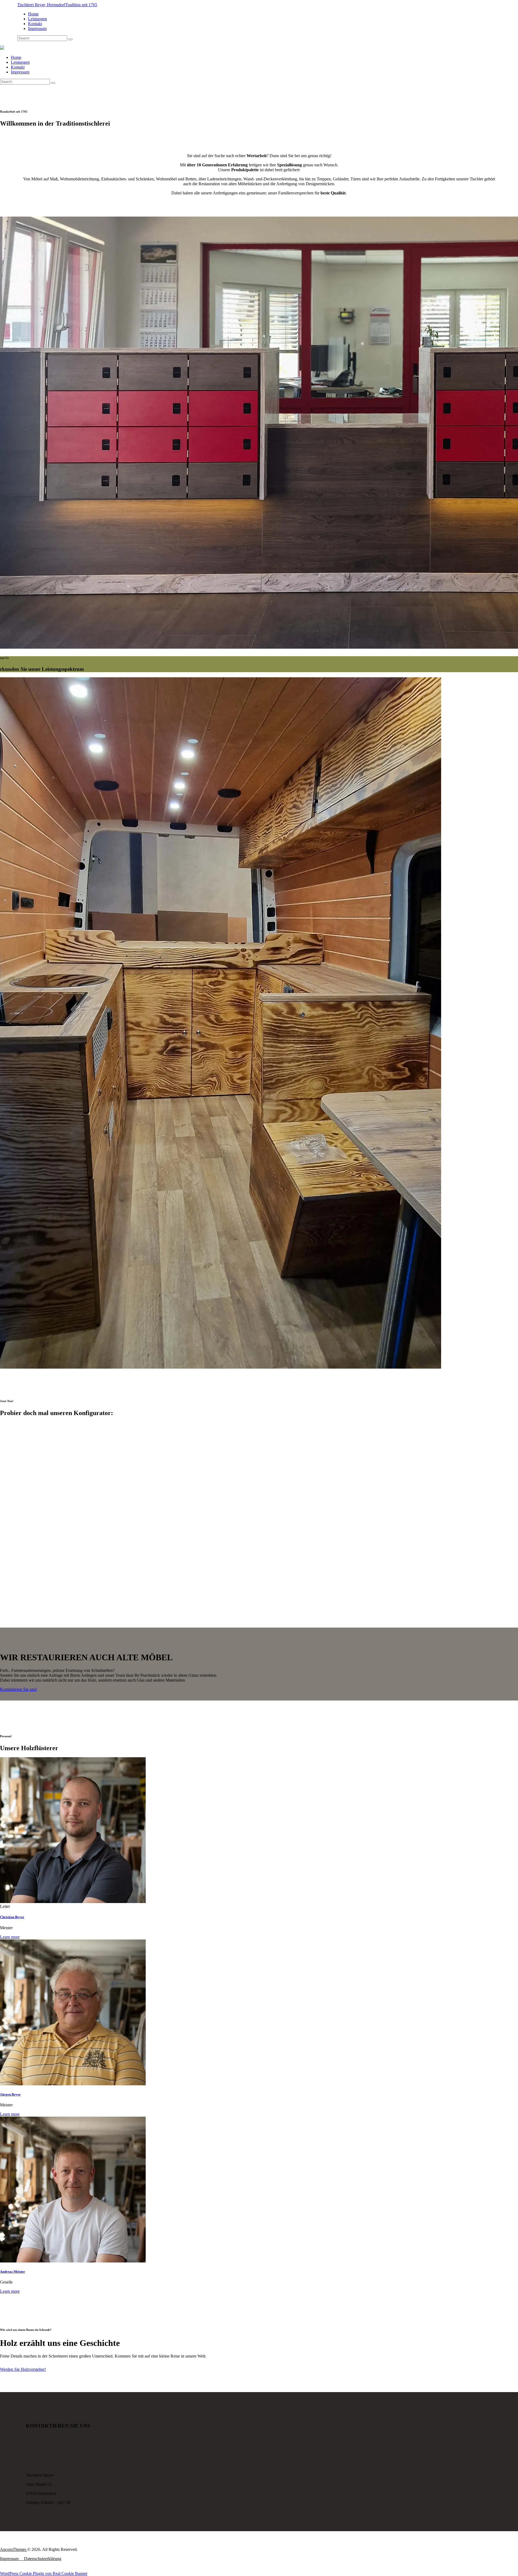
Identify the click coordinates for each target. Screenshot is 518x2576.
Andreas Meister (13, 2272)
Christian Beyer (12, 1917)
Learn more (10, 1937)
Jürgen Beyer (10, 2094)
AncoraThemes (14, 2549)
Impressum (9, 2559)
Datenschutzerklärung (43, 2559)
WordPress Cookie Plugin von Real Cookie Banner (44, 2573)
